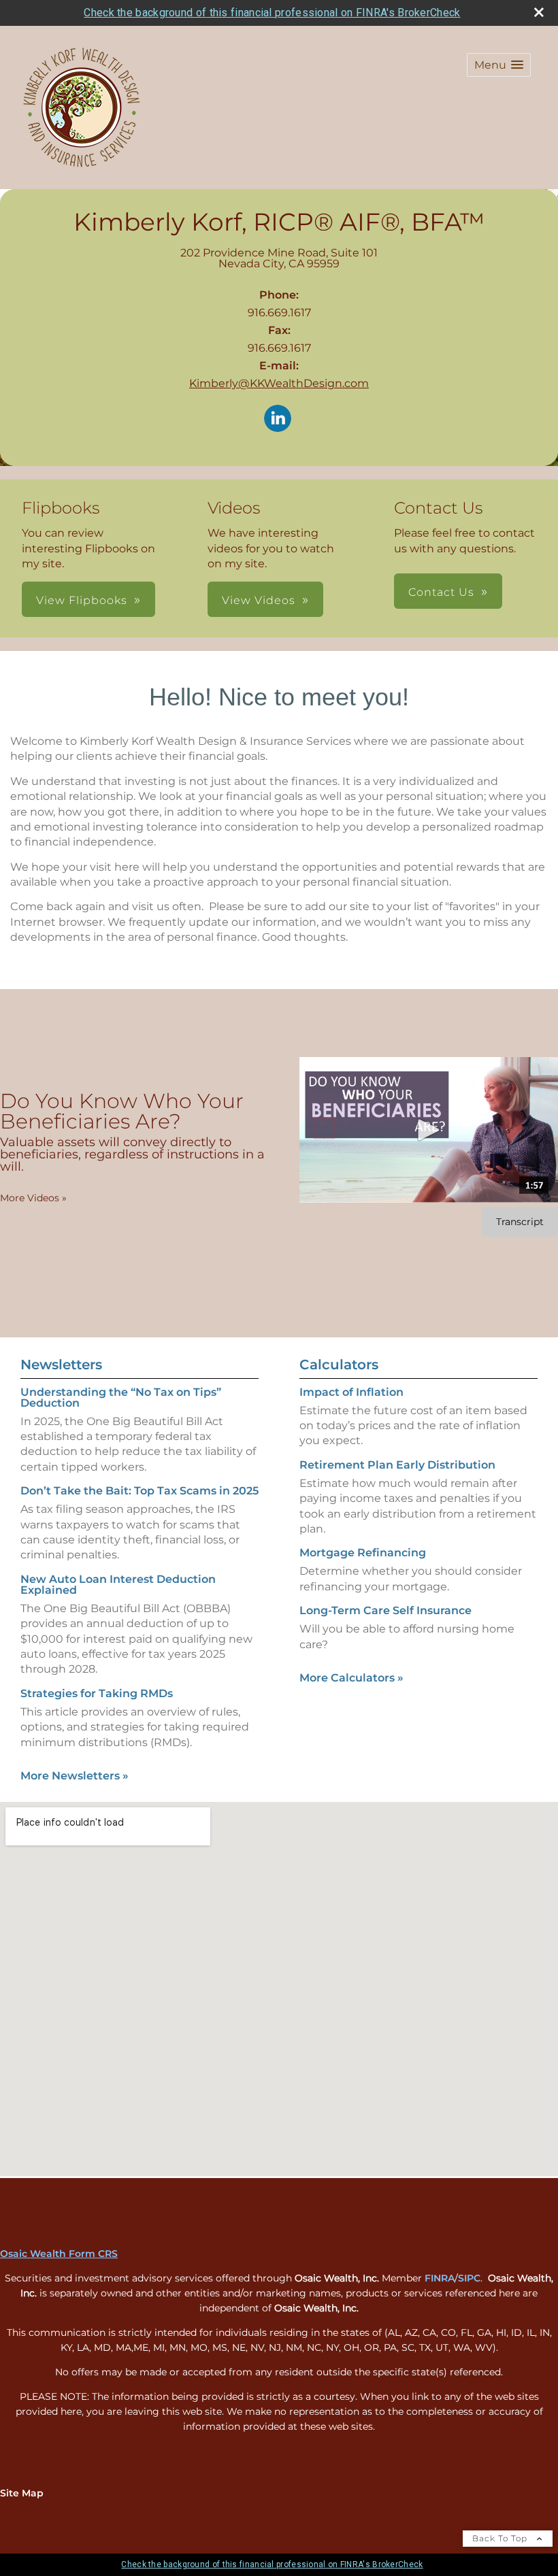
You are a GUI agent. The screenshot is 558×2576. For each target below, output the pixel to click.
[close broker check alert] (539, 12)
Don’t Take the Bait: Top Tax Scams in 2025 (139, 1491)
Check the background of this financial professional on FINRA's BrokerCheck (272, 13)
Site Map (22, 2493)
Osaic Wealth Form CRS (59, 2254)
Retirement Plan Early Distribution (397, 1465)
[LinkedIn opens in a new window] (278, 419)
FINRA (440, 2278)
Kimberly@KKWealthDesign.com (279, 383)
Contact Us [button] (441, 592)
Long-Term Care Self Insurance (385, 1610)
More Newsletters (75, 1776)
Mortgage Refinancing (363, 1553)
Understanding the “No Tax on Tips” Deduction (121, 1398)
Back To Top (501, 2538)
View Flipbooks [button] (82, 600)
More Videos (33, 1198)
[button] (499, 65)
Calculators (339, 1365)
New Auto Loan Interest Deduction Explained (118, 1585)
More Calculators (351, 1678)
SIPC (469, 2278)
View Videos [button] (259, 600)
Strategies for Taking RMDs (97, 1693)
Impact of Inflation (351, 1392)
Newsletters (61, 1365)
